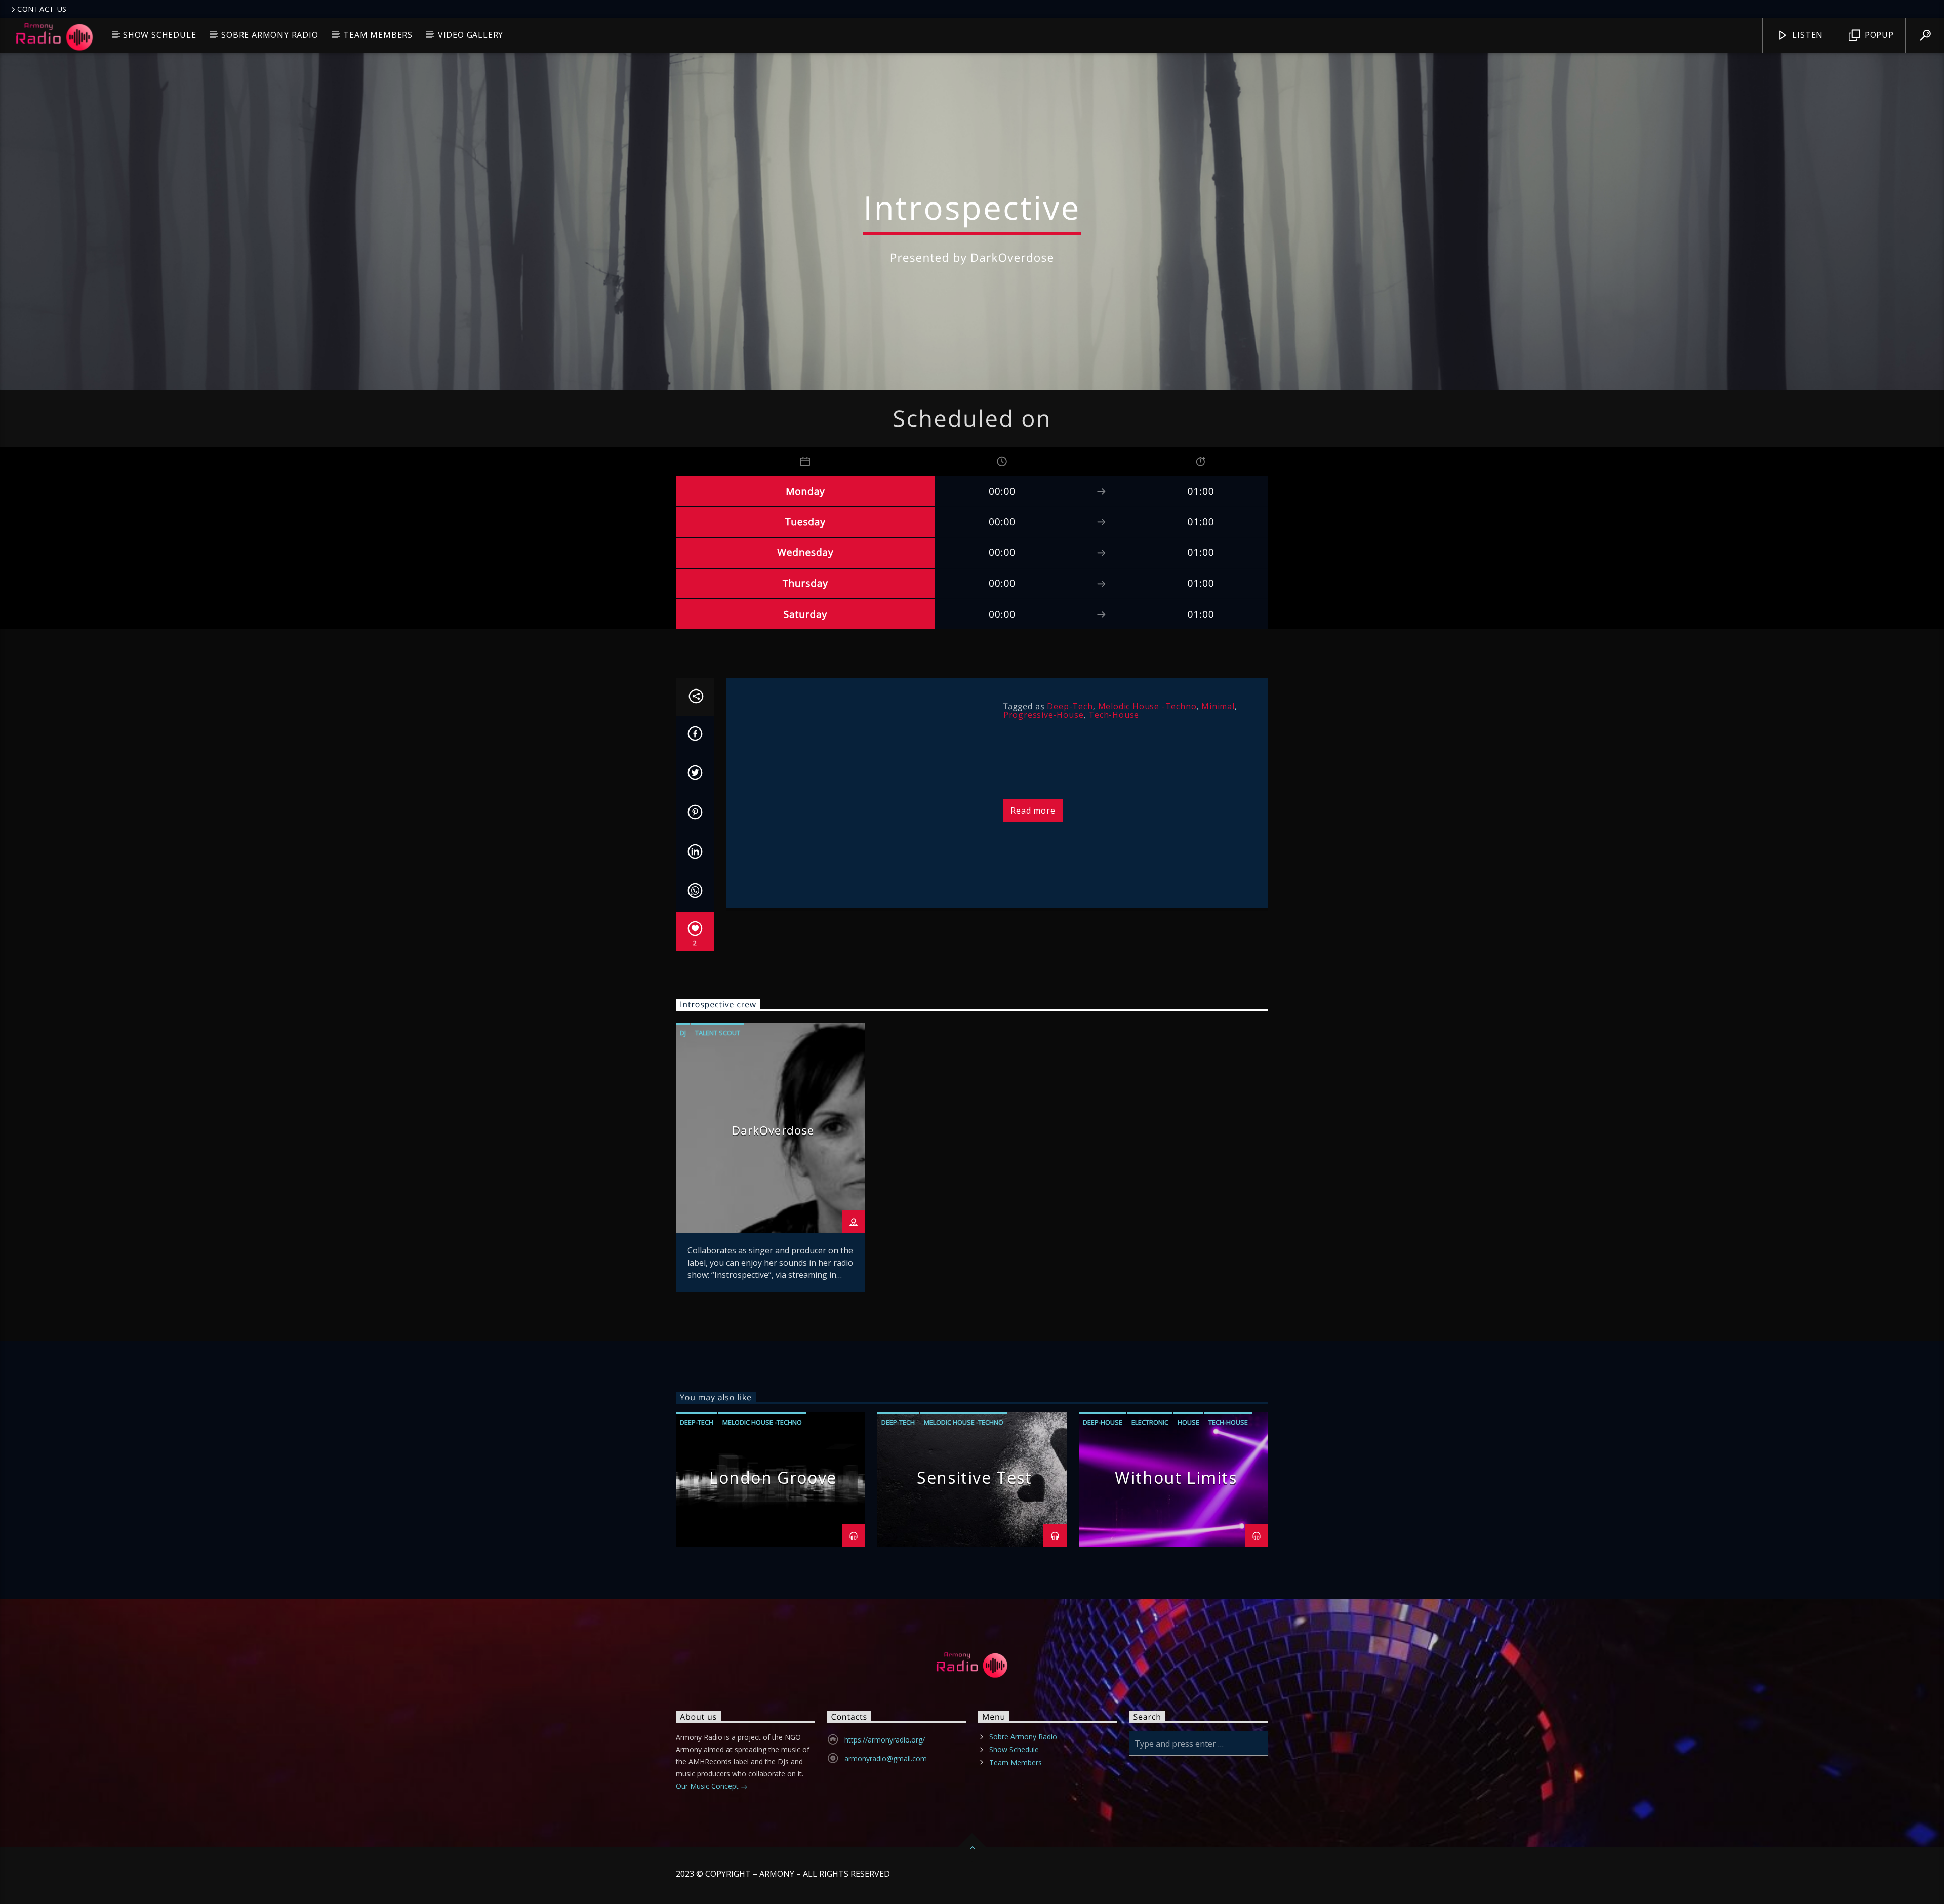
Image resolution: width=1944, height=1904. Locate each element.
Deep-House (1103, 1422)
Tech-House (1114, 715)
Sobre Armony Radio (270, 35)
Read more (1033, 811)
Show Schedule (159, 35)
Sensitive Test (974, 1477)
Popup (1878, 35)
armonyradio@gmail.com (886, 1758)
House (1188, 1422)
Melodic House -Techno (1147, 706)
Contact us (42, 9)
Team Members (378, 35)
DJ (683, 1033)
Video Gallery (471, 35)
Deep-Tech (1070, 706)
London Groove (773, 1477)
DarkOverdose (773, 1130)
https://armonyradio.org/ (885, 1740)
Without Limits (1176, 1477)
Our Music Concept (708, 1786)
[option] (771, 1158)
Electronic (1150, 1422)
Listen (1807, 35)
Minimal (1218, 706)
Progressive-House (1044, 715)
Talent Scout (718, 1033)
